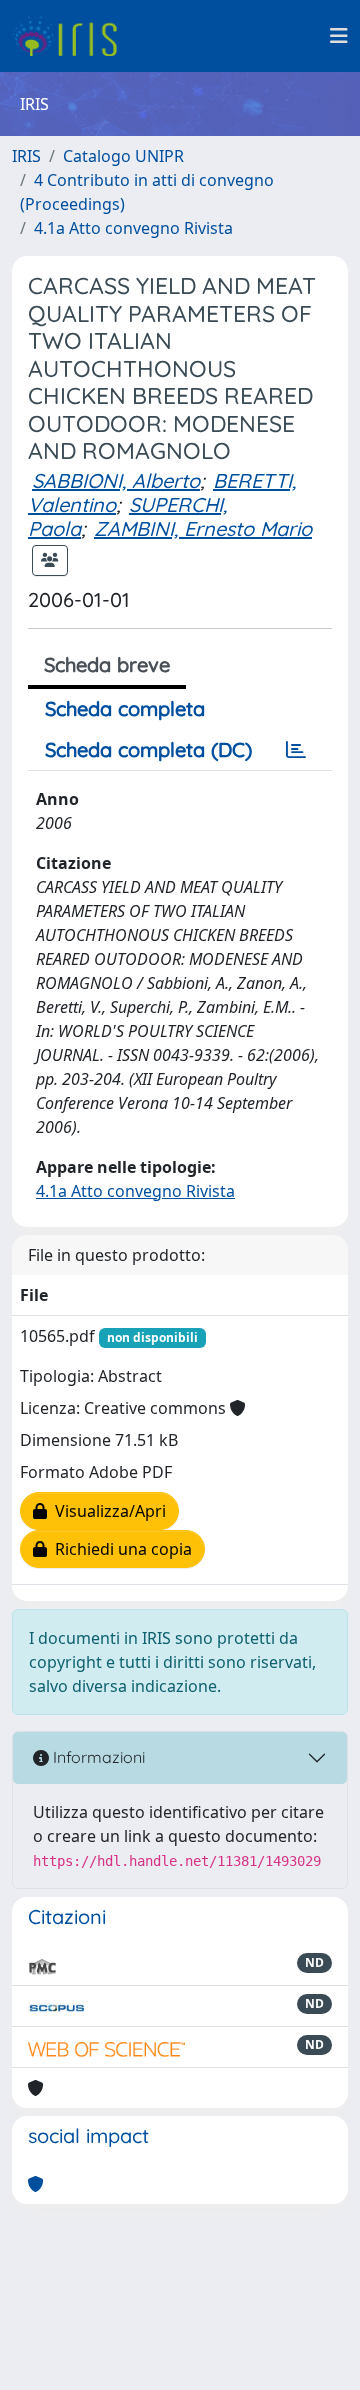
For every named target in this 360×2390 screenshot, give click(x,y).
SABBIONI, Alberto (116, 480)
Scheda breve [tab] (107, 664)
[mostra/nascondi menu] (339, 36)
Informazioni (97, 1757)
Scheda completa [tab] (125, 708)
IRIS (26, 156)
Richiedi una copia (119, 1549)
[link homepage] (72, 36)
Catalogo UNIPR (123, 156)
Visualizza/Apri (106, 1511)
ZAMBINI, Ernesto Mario (203, 528)
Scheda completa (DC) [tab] (148, 749)
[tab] (296, 750)
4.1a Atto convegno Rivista (133, 228)
